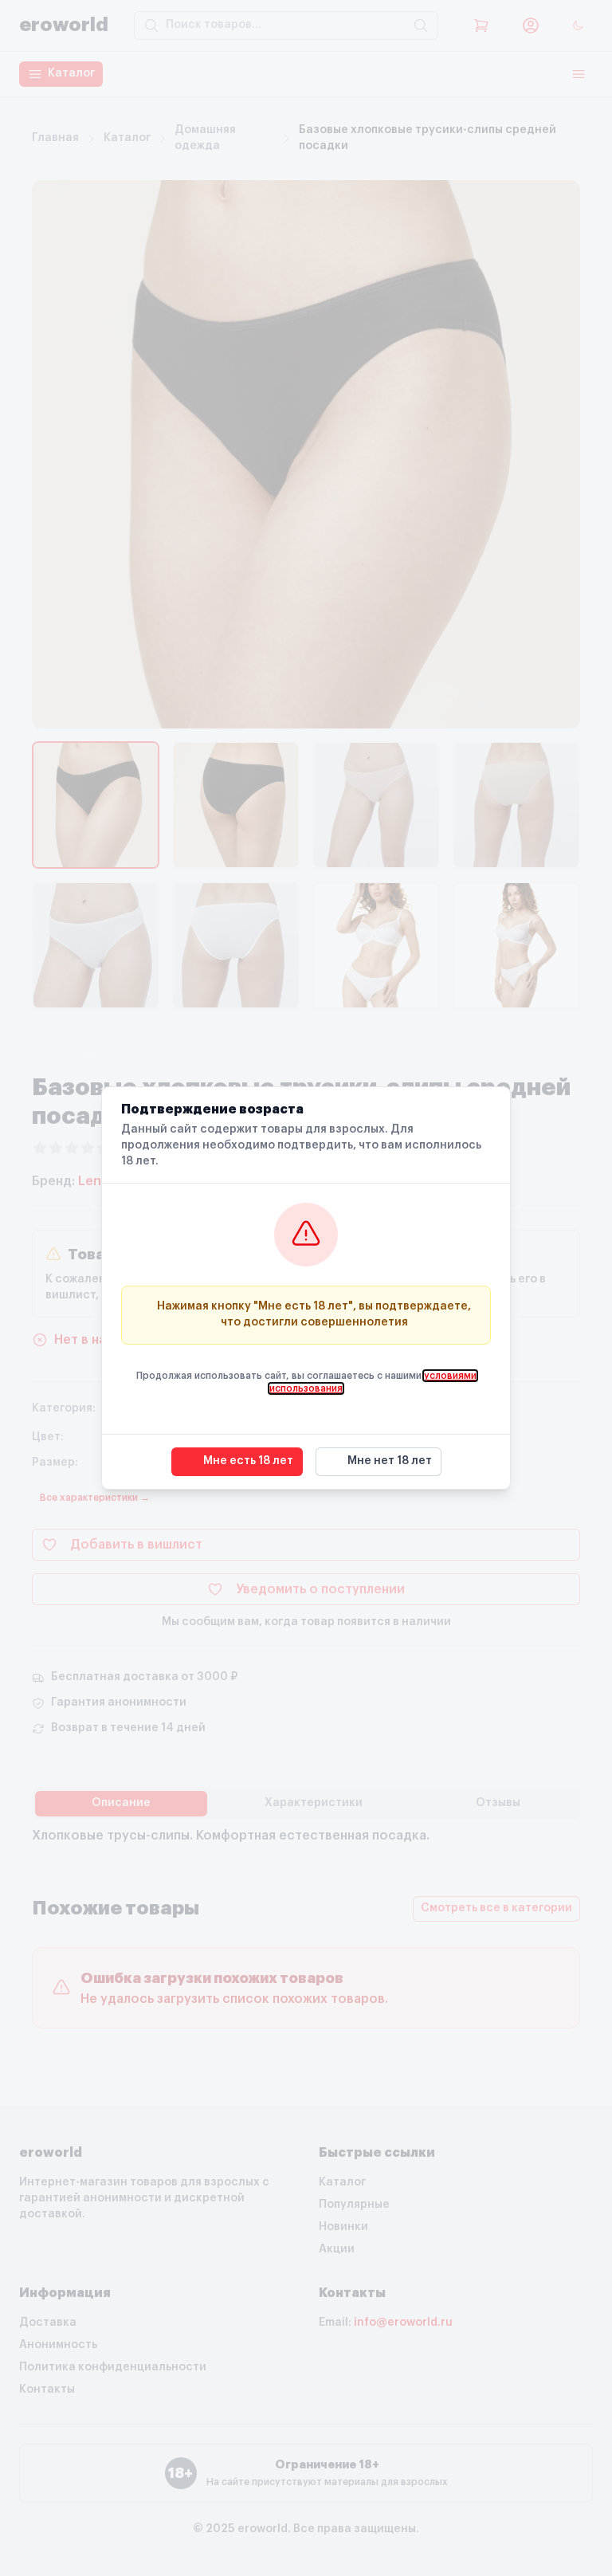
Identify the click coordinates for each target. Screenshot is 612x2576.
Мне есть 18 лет (248, 1461)
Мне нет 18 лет (390, 1461)
